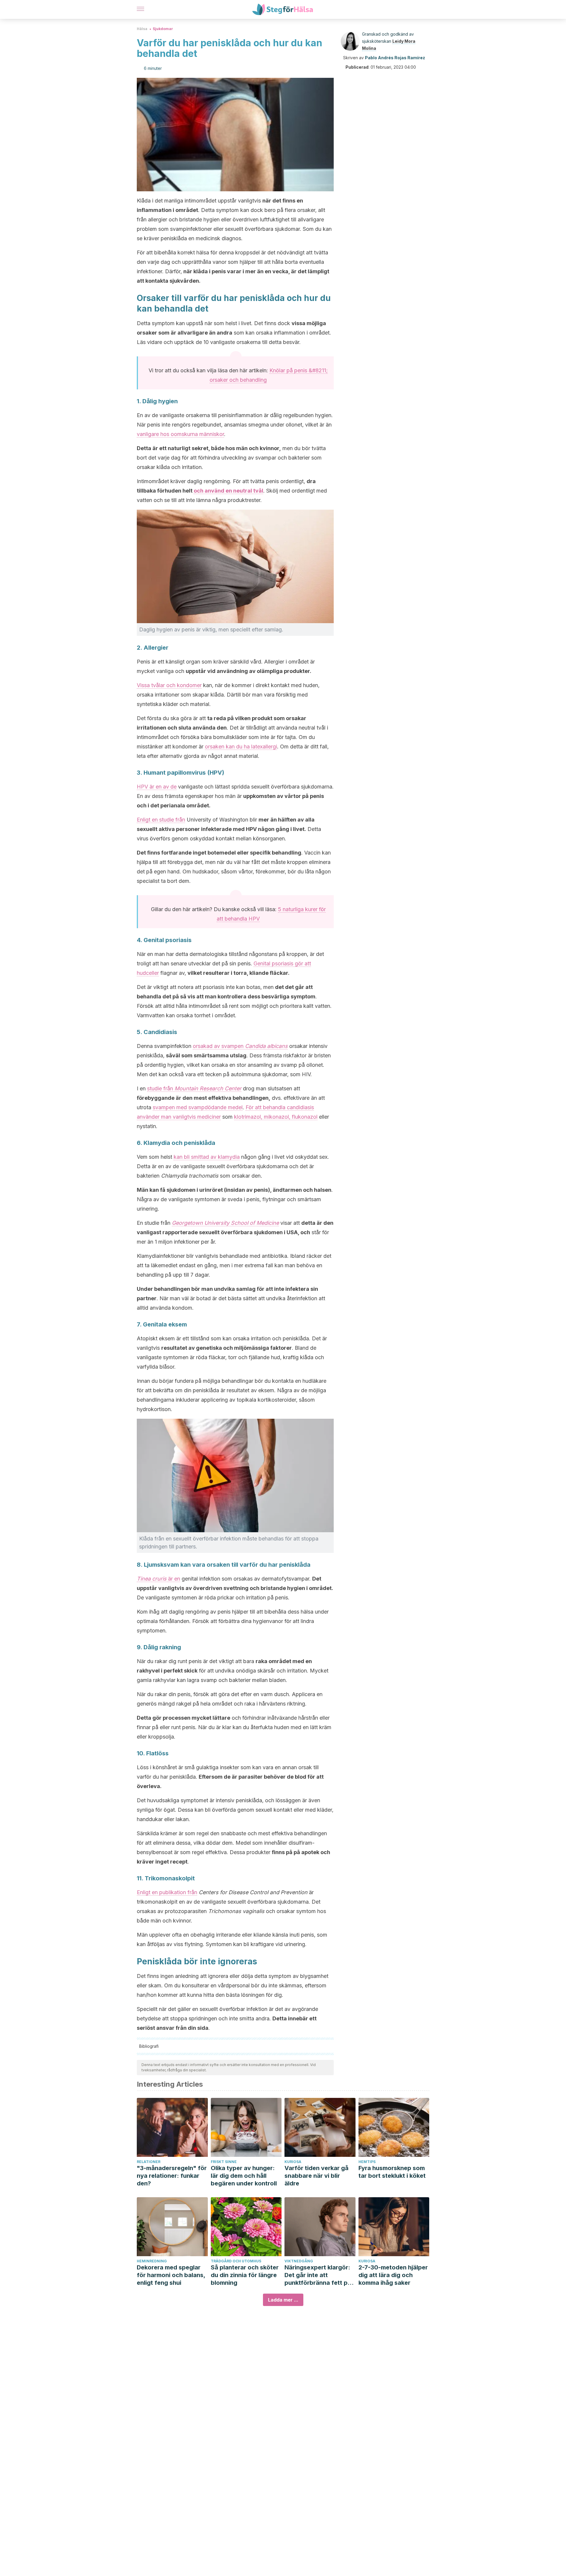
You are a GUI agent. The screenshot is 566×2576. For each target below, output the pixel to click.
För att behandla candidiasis (280, 1107)
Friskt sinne (224, 2162)
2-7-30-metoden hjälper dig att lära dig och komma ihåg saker (393, 2275)
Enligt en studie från (161, 820)
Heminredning (152, 2261)
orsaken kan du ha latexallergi (241, 747)
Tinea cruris (152, 1579)
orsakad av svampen (240, 1046)
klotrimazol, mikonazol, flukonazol (276, 1117)
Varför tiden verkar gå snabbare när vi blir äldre (316, 2176)
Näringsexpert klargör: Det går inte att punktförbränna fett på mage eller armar (318, 2275)
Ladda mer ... (283, 2300)
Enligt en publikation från (167, 1892)
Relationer (149, 2162)
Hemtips (367, 2162)
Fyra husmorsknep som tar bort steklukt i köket (392, 2172)
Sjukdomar (163, 29)
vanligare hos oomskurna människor (180, 434)
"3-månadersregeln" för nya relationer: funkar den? (172, 2176)
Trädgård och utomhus (236, 2261)
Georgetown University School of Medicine (225, 1223)
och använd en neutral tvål (228, 491)
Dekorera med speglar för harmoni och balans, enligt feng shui (171, 2275)
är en (174, 1579)
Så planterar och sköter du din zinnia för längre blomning (245, 2275)
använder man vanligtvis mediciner (179, 1117)
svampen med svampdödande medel (198, 1107)
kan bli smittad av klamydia (207, 1157)
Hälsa (142, 29)
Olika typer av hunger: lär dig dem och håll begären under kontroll (244, 2176)
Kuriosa (293, 2162)
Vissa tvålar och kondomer (169, 685)
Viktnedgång (299, 2261)
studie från (194, 1088)
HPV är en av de (157, 787)
